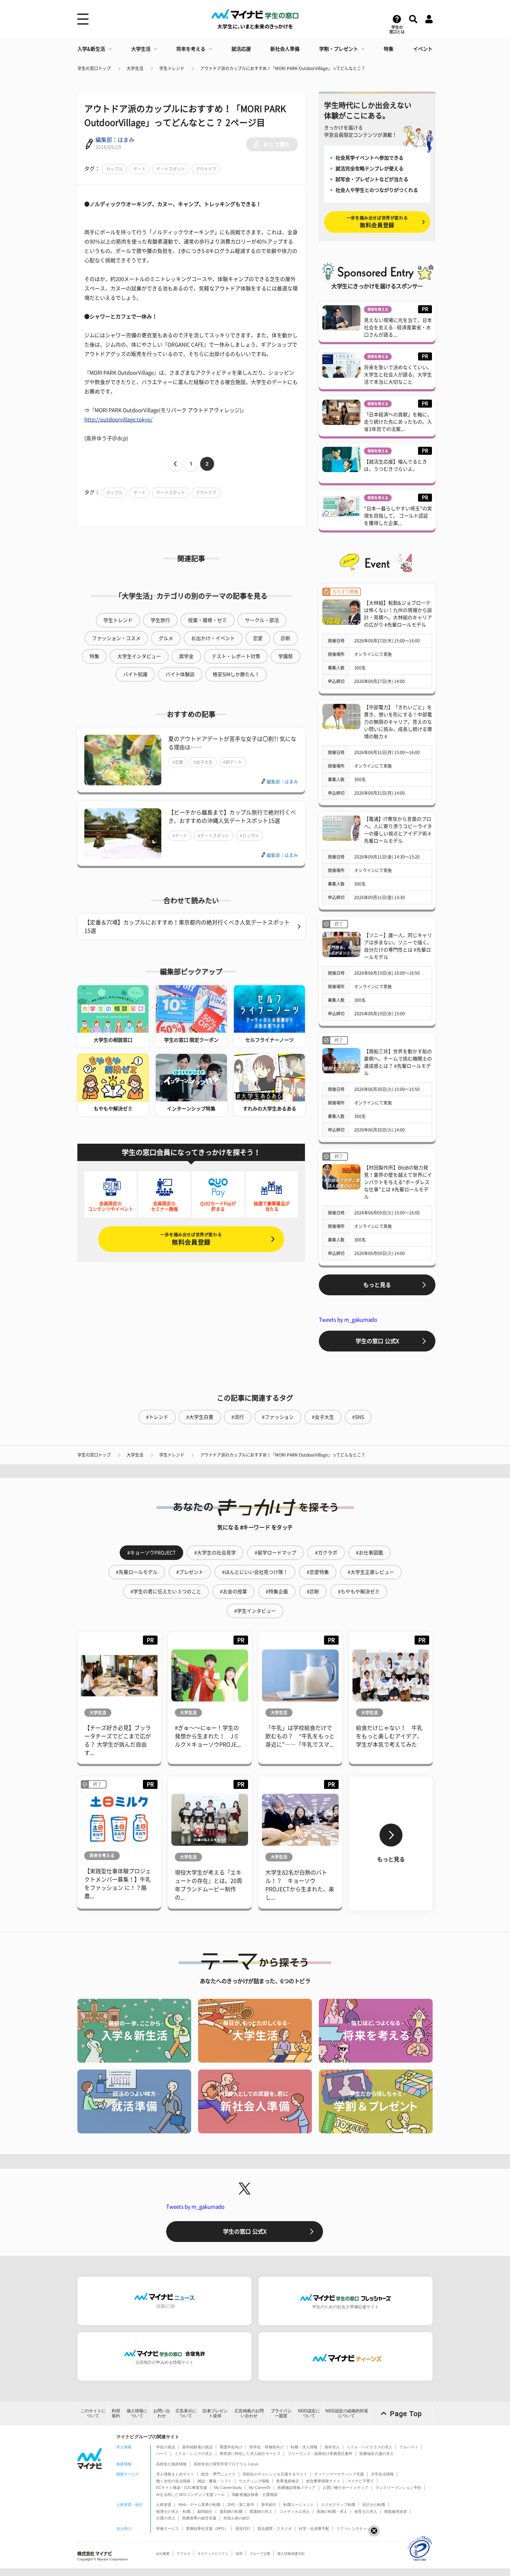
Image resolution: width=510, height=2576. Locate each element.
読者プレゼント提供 (215, 2413)
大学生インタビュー (139, 656)
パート (162, 2454)
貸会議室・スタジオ (275, 2528)
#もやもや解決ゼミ (359, 1592)
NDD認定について (309, 2413)
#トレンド (157, 1417)
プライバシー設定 (281, 2413)
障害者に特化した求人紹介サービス (250, 2454)
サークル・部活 (262, 620)
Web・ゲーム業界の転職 (199, 2505)
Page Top (406, 2414)
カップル (114, 169)
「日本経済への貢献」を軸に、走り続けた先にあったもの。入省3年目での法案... (398, 422)
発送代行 (243, 2528)
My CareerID (260, 2488)
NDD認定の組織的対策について (347, 2413)
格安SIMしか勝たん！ (236, 674)
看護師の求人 (261, 2511)
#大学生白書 (200, 1417)
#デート (180, 836)
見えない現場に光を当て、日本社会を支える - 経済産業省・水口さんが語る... (398, 327)
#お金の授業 (233, 1592)
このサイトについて (93, 2413)
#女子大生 (203, 762)
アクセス (184, 2554)
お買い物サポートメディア (346, 2488)
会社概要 (163, 2554)
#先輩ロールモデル (137, 1572)
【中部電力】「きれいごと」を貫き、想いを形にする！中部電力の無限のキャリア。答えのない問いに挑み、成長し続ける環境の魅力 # (398, 722)
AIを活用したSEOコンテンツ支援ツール (190, 2494)
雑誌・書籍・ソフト (215, 2481)
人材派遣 (164, 2505)
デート (139, 169)
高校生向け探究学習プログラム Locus (226, 2464)
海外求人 (332, 2447)
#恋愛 (178, 762)
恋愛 (258, 638)
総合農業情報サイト (323, 2481)
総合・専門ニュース (218, 2474)
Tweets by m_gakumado (348, 1320)
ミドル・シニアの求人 (194, 2454)
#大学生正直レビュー (371, 1572)
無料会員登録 (191, 1239)
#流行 (238, 1417)
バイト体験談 (180, 674)
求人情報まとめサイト (175, 2474)
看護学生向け (231, 2447)
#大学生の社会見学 (215, 1553)
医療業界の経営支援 (199, 2518)
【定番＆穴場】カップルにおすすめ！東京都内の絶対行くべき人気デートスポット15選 (187, 927)
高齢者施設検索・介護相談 (255, 2494)
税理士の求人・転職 (173, 2511)
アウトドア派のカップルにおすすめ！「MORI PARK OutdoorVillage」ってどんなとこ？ (283, 68)
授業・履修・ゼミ (207, 620)
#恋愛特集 (318, 1572)
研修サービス (168, 2528)
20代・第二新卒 (241, 2505)
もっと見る (377, 1285)
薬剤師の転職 (231, 2511)
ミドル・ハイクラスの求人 (369, 2447)
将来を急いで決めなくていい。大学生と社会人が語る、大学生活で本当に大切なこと (398, 375)
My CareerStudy (228, 2488)
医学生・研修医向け (267, 2447)
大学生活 (141, 49)
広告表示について (186, 2413)
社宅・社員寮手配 (314, 2528)
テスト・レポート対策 (236, 656)
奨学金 (186, 656)
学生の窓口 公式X (377, 1341)
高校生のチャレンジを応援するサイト (275, 2474)
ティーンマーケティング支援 (339, 2474)
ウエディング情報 (254, 2481)
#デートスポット (214, 836)
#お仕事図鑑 (369, 1553)
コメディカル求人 (295, 2511)
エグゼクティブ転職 (338, 2505)
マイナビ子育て (361, 2481)
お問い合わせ (162, 2413)
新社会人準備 (285, 49)
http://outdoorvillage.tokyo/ (118, 420)
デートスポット (171, 169)
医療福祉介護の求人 (377, 2454)
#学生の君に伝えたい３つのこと (166, 1592)
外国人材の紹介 (237, 2518)
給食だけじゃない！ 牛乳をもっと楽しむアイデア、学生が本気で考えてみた (389, 1736)
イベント (423, 49)
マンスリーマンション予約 (398, 2488)
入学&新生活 (91, 49)
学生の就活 (166, 2447)
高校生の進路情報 (171, 2464)
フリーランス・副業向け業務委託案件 (320, 2454)
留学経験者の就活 (197, 2447)
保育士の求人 (366, 2511)
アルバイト (409, 2447)
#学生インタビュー (255, 1611)
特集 (389, 49)
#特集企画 (277, 1592)
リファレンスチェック (355, 2528)
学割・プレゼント (339, 49)
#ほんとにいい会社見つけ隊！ (255, 1572)
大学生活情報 (382, 2474)
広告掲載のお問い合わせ (249, 2413)
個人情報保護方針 (291, 2554)
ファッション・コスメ (116, 638)
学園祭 (286, 656)
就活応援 (241, 49)
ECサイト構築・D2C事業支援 (182, 2488)
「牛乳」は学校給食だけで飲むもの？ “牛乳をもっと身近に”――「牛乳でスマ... (300, 1736)
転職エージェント (299, 2505)
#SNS (358, 1417)
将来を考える (191, 49)
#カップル (249, 836)
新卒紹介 (269, 2505)
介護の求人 (166, 2518)
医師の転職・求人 (332, 2511)
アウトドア (206, 169)
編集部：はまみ (115, 140)
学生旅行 (160, 620)
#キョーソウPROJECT (151, 1553)
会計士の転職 (374, 2505)
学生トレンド (172, 68)
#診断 (313, 1592)
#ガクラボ (326, 1553)
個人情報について (137, 2413)
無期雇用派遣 (396, 2511)
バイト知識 (135, 674)
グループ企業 (260, 2554)
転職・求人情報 (304, 2447)
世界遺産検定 (288, 2481)
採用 (239, 2554)
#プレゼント (190, 1572)
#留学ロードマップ (275, 1553)
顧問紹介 (205, 2511)
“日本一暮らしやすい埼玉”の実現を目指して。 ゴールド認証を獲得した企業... (398, 516)
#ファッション (278, 1417)
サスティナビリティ (213, 2554)
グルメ (166, 638)
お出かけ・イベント (213, 638)
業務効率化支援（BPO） (207, 2528)
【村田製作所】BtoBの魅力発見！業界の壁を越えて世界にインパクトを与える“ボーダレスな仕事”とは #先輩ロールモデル (398, 1182)
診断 (286, 638)
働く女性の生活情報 (173, 2481)
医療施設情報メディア (297, 2488)
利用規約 (116, 2413)
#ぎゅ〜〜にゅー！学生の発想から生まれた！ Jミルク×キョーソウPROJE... (208, 1736)
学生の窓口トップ (94, 68)
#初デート (233, 762)
